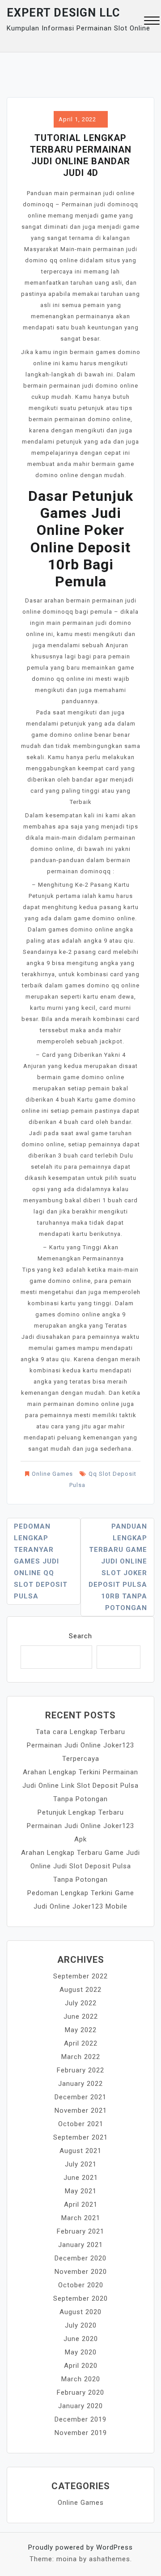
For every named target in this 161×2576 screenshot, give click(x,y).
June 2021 (81, 2178)
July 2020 (81, 2325)
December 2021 (80, 2097)
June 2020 (81, 2339)
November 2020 (81, 2272)
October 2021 (81, 2124)
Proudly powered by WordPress (80, 2547)
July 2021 (81, 2164)
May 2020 (81, 2352)
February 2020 (80, 2392)
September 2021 (80, 2137)
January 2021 (80, 2245)
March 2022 (81, 2057)
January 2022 (80, 2084)
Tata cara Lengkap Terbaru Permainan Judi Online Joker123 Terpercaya (80, 1745)
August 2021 (80, 2151)
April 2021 (81, 2204)
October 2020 (81, 2285)
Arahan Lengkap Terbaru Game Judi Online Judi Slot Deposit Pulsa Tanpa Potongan (80, 1866)
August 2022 (80, 1990)
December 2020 (80, 2258)
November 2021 (81, 2110)
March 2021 (81, 2218)
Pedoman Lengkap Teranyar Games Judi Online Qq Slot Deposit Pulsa (41, 1561)
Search (80, 1636)
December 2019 (80, 2419)
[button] (152, 22)
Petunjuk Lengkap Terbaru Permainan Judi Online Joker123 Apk (80, 1826)
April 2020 (81, 2366)
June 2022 (81, 2016)
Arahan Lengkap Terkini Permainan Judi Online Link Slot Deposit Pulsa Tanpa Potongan (80, 1786)
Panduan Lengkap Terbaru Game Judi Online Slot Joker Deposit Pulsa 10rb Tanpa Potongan (118, 1567)
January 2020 (80, 2406)
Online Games (52, 1474)
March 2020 (81, 2379)
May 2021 (81, 2191)
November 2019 (81, 2433)
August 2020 (80, 2312)
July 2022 (81, 2003)
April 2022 (81, 2043)
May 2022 (81, 2030)
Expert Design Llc (63, 13)
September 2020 (80, 2298)
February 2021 (80, 2231)
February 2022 (80, 2070)
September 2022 (80, 1976)
